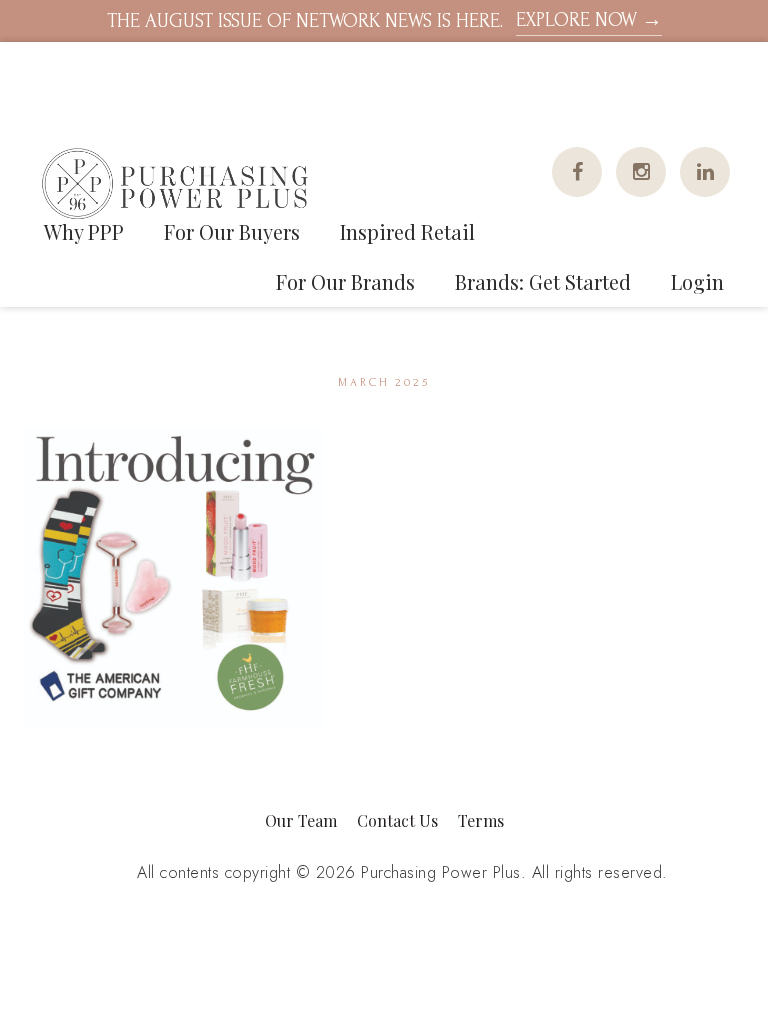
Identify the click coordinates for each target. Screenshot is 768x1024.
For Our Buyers (232, 231)
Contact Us (397, 820)
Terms (481, 820)
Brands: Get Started (543, 281)
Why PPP (84, 231)
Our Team (301, 820)
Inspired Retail (407, 231)
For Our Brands (345, 281)
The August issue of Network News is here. (384, 20)
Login (697, 281)
